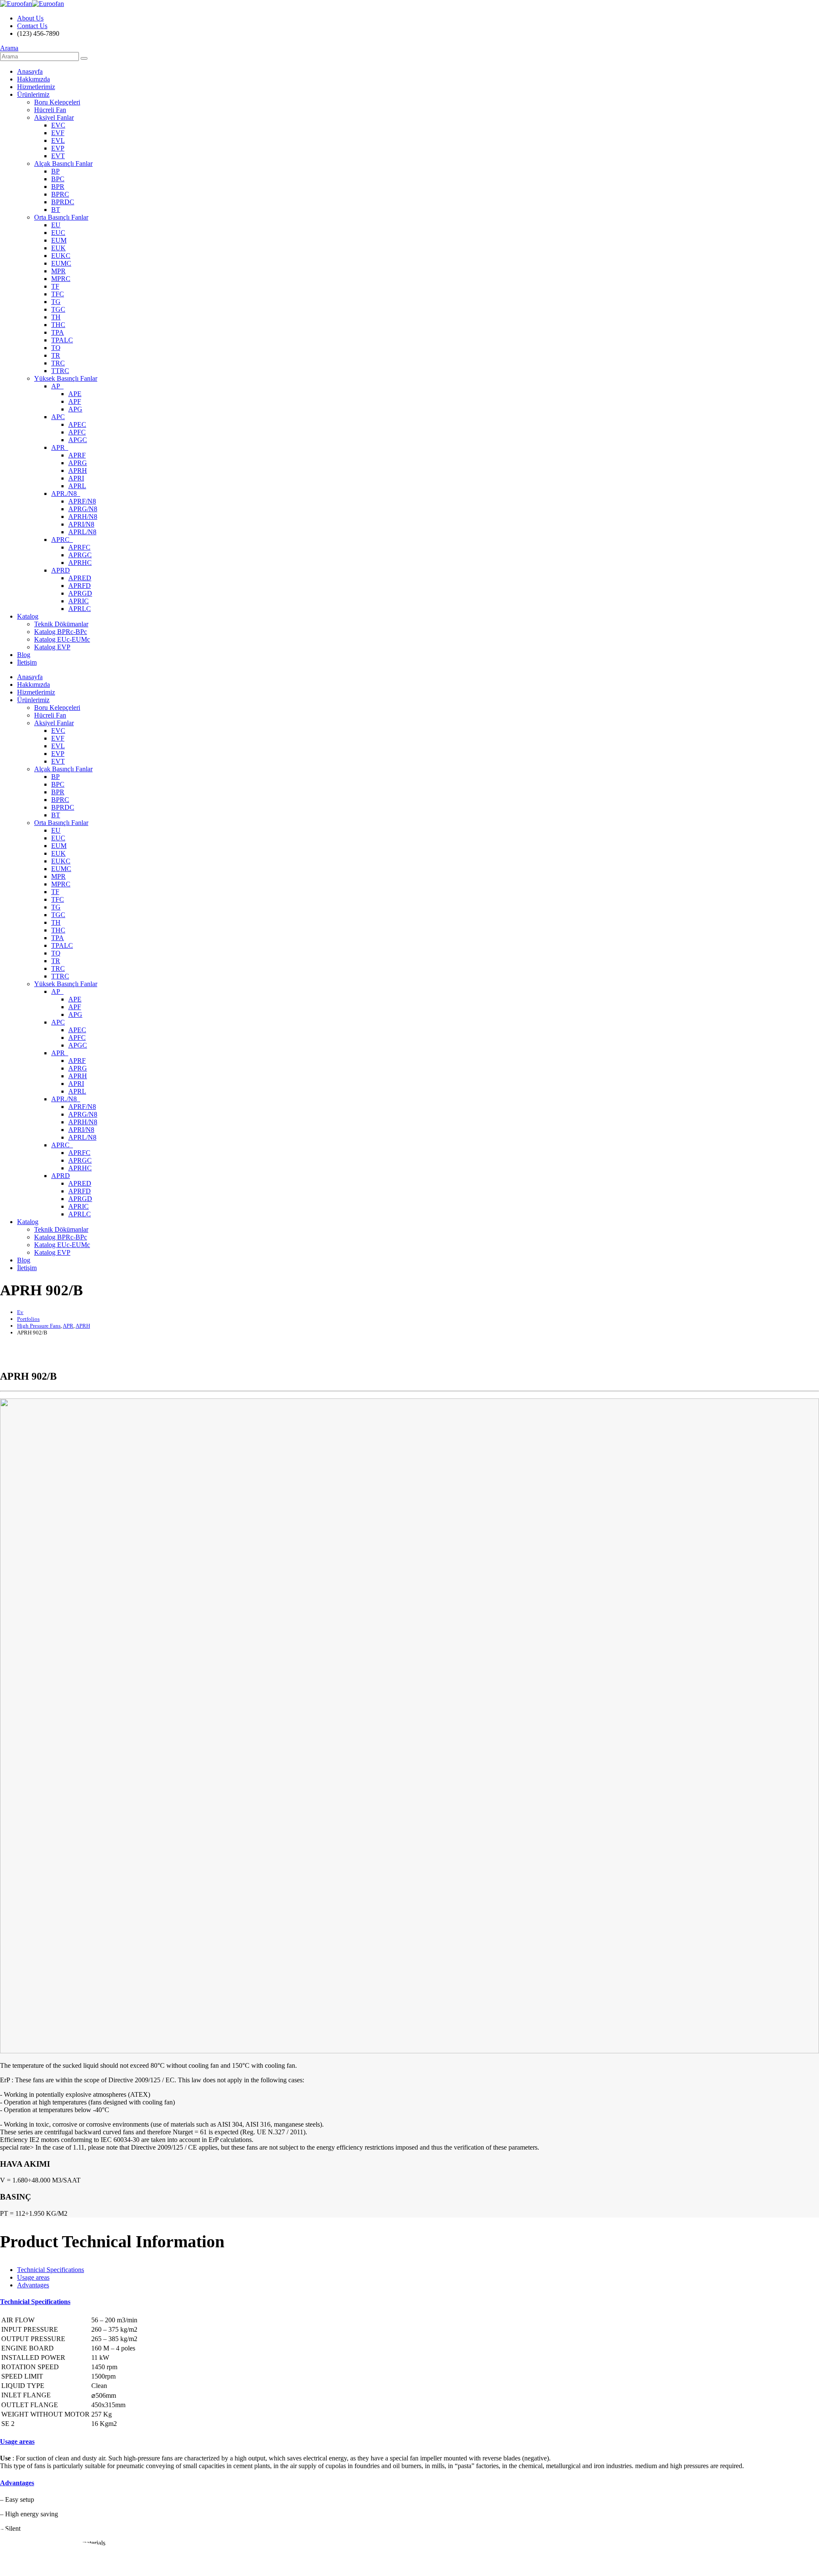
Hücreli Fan (50, 110)
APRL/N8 (82, 532)
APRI (76, 478)
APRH (78, 470)
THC (58, 325)
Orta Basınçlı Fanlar (61, 217)
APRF (77, 455)
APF (75, 401)
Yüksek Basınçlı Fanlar (66, 378)
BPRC (60, 194)
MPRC (61, 279)
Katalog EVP (52, 647)
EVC (58, 125)
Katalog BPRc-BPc (61, 632)
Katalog (28, 616)
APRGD (80, 593)
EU (56, 225)
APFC (77, 432)
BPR (58, 187)
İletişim (27, 662)
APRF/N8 (82, 501)
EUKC (61, 256)
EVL (58, 140)
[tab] (51, 2270)
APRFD (80, 586)
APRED (80, 578)
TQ (56, 348)
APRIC (78, 601)
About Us (30, 18)
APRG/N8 (83, 509)
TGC (58, 309)
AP (57, 386)
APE (75, 394)
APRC (62, 540)
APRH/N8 (83, 517)
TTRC (60, 371)
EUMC (61, 263)
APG (75, 409)
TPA (58, 332)
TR (56, 355)
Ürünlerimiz (33, 94)
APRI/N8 (81, 524)
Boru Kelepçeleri (57, 102)
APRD (61, 570)
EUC (58, 233)
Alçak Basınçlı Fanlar (63, 164)
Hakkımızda (33, 79)
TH (56, 317)
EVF (58, 133)
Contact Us (32, 26)
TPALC (62, 340)
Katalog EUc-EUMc (62, 639)
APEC (77, 424)
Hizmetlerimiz (36, 87)
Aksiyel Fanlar (54, 117)
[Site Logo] (32, 4)
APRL (77, 486)
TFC (58, 294)
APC (58, 417)
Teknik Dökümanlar (61, 624)
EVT (58, 156)
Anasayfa (30, 71)
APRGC (80, 555)
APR (60, 447)
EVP (58, 148)
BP (55, 171)
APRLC (80, 609)
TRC (58, 363)
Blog (24, 655)
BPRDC (63, 202)
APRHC (80, 563)
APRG (78, 463)
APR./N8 (66, 493)
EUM (59, 240)
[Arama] (84, 58)
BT (56, 210)
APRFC (79, 547)
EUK (58, 248)
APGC (78, 440)
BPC (58, 179)
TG (56, 302)
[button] (9, 48)
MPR (58, 271)
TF (55, 286)
